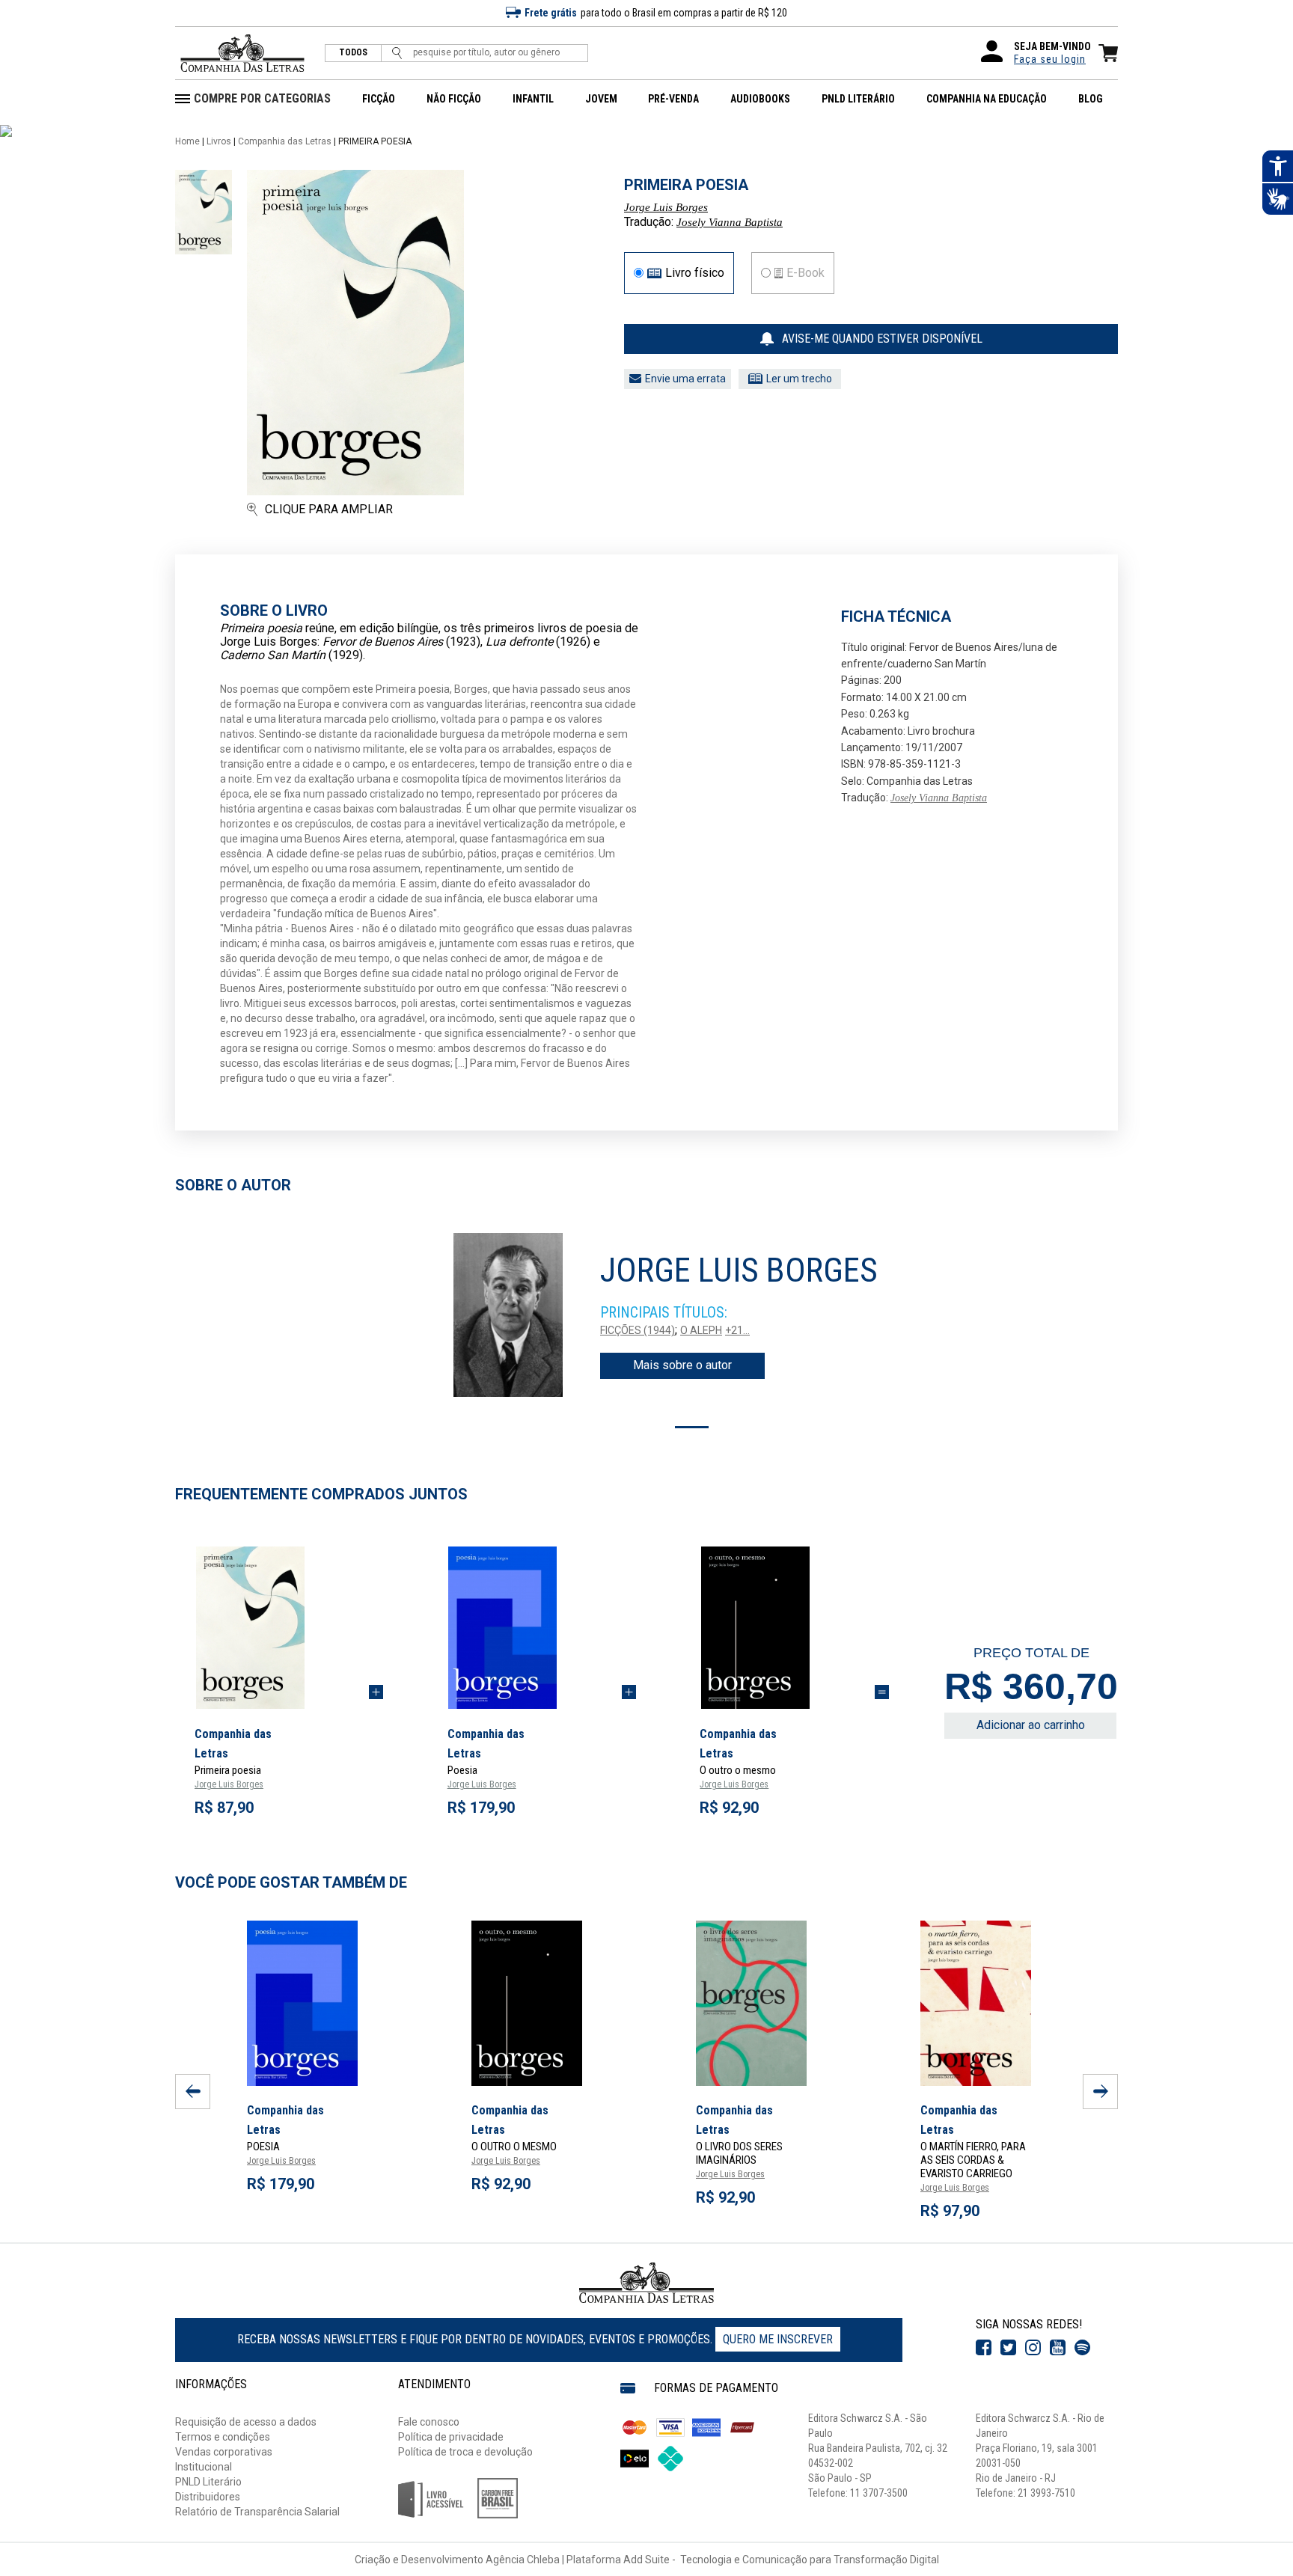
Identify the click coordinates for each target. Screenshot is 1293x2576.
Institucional (204, 2467)
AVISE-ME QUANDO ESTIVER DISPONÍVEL (882, 339)
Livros (219, 141)
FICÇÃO (379, 99)
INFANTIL (533, 99)
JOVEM (601, 99)
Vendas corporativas (224, 2452)
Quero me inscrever (778, 2339)
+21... (737, 1330)
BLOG (1091, 99)
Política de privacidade (451, 2437)
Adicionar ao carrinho (1031, 1725)
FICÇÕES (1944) (638, 1330)
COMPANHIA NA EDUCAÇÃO (987, 99)
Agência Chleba (523, 2560)
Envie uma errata (685, 379)
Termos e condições (223, 2437)
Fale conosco (429, 2422)
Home (187, 141)
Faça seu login (1050, 59)
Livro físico (695, 273)
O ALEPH (701, 1330)
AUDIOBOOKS (760, 99)
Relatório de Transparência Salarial (257, 2512)
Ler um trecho (799, 379)
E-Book (806, 273)
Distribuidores (208, 2497)
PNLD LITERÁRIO (858, 99)
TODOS (353, 53)
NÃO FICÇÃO (454, 99)
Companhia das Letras (285, 141)
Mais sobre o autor (682, 1365)
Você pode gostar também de (291, 1882)
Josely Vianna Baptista (730, 222)
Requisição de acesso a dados (246, 2422)
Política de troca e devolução (465, 2452)
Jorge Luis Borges (666, 207)
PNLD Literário (208, 2482)
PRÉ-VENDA (673, 99)
